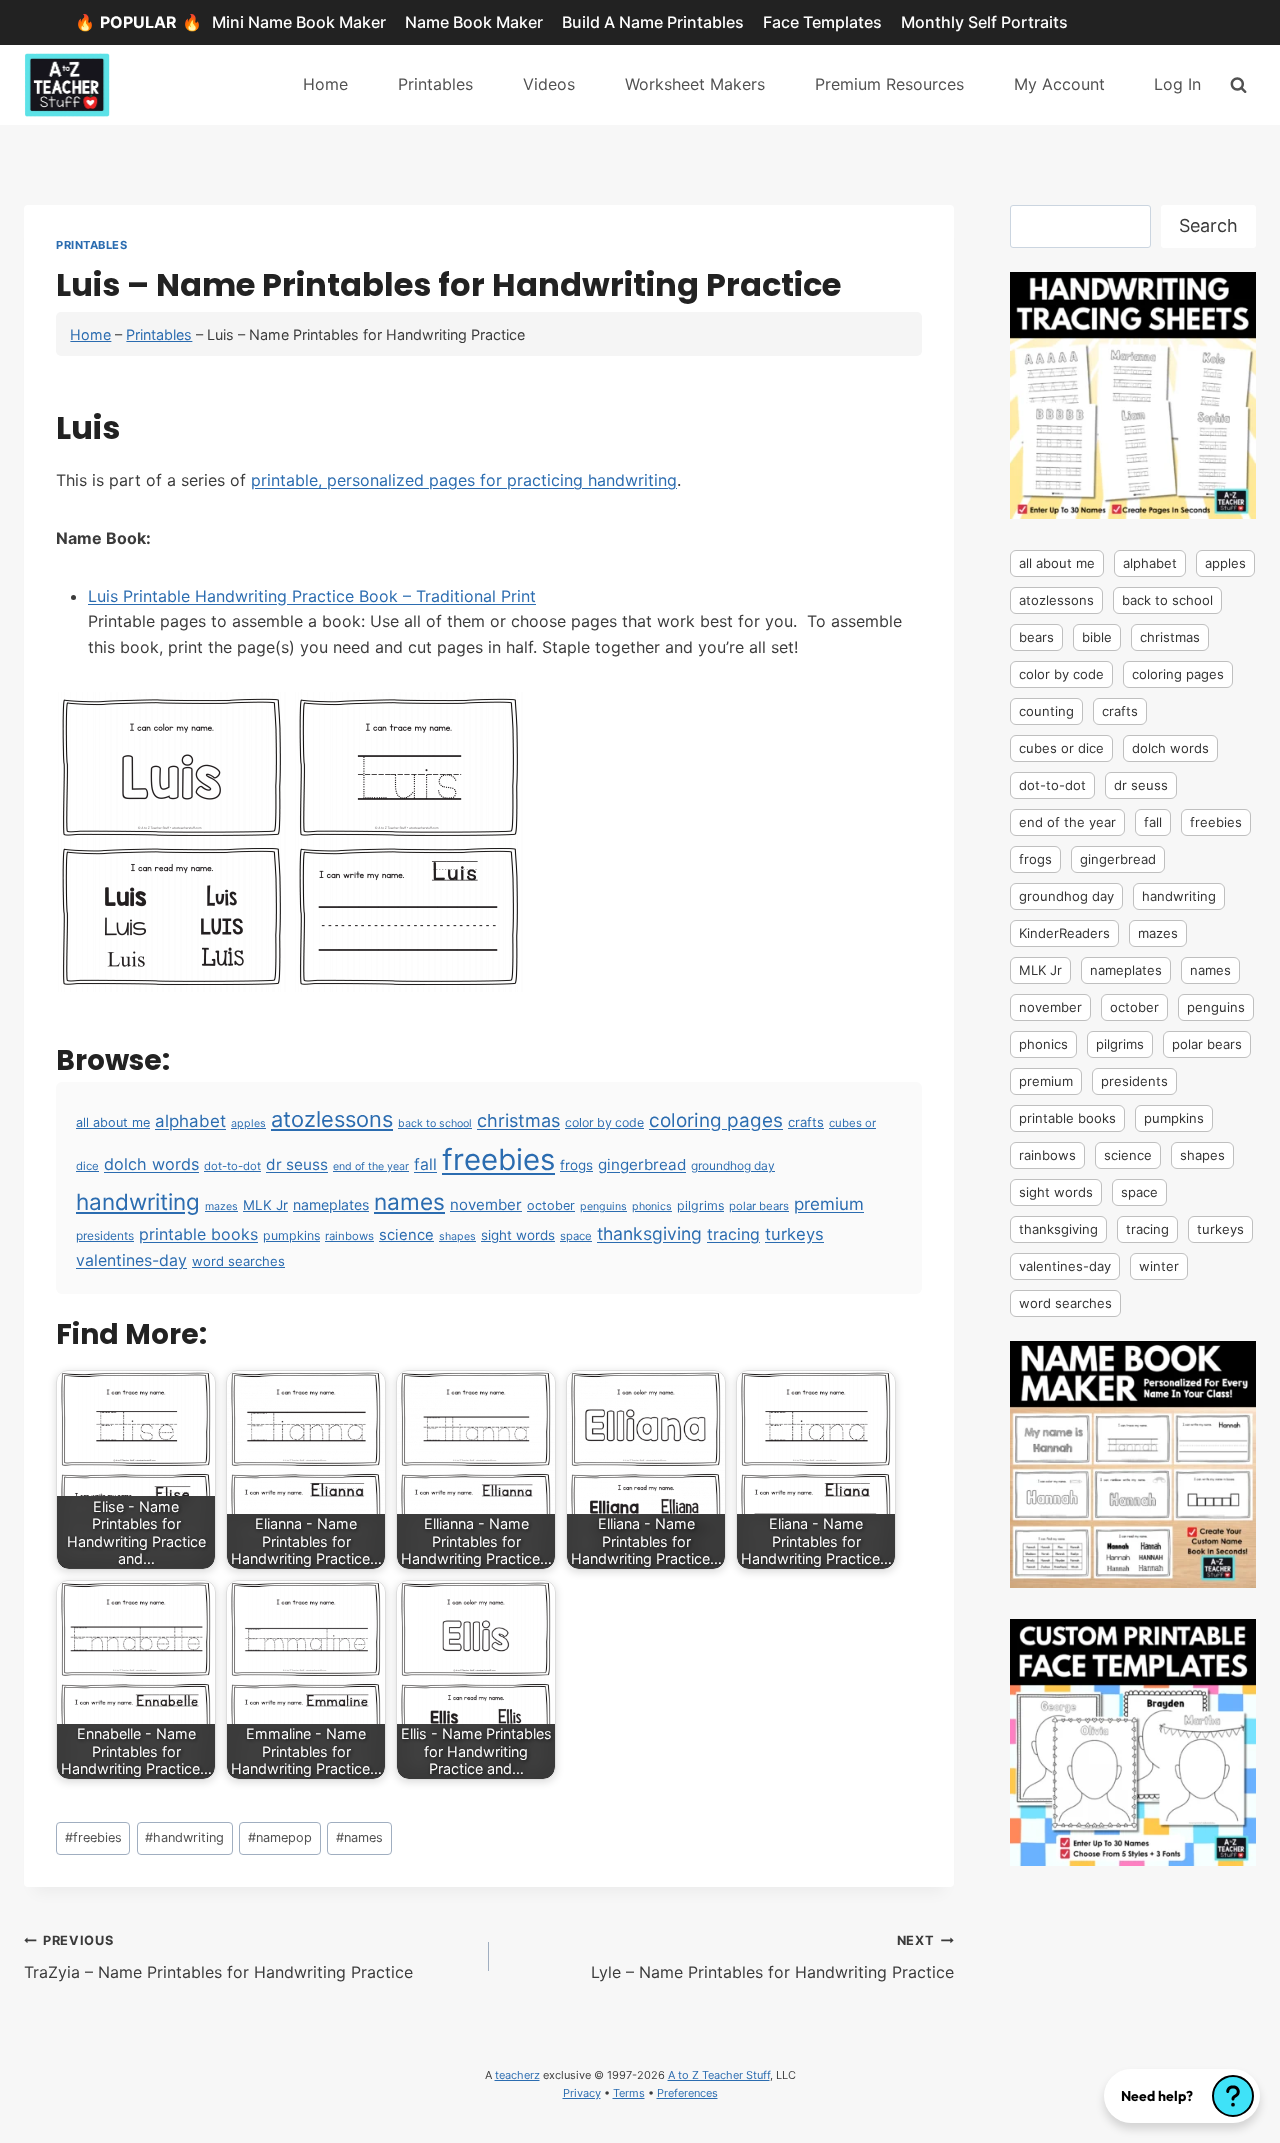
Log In (1177, 84)
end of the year (371, 1166)
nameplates (331, 1204)
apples (248, 1123)
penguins (603, 1206)
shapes (457, 1236)
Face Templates (822, 22)
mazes (221, 1206)
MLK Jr (265, 1205)
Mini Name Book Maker (299, 22)
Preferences (687, 2093)
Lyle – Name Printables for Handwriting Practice (772, 1958)
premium (829, 1204)
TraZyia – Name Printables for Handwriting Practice (218, 1958)
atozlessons (332, 1119)
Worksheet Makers (695, 84)
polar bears (759, 1206)
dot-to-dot (232, 1166)
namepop (280, 1837)
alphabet (190, 1121)
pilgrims (700, 1205)
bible (1097, 637)
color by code (604, 1122)
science (406, 1235)
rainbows (349, 1236)
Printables (435, 84)
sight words (518, 1235)
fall (425, 1164)
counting (1046, 711)
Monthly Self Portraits (984, 22)
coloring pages (716, 1120)
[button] (1182, 2096)
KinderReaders (1064, 933)
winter (1159, 1266)
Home (325, 84)
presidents (105, 1235)
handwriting (138, 1201)
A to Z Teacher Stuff (719, 2075)
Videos (549, 84)
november (486, 1204)
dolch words (151, 1164)
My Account (1059, 84)
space (576, 1236)
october (551, 1205)
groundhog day (733, 1165)
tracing (733, 1234)
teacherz (517, 2075)
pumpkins (291, 1235)
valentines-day (131, 1260)
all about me (113, 1122)
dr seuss (297, 1164)
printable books (198, 1234)
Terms (629, 2093)
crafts (806, 1122)
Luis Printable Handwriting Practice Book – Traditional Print (312, 596)
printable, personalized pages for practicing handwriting (464, 480)
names (409, 1201)
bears (1036, 637)
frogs (576, 1165)
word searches (238, 1261)
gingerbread (642, 1164)
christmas (518, 1120)
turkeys (794, 1234)
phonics (652, 1206)
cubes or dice (1061, 748)
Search (1208, 225)
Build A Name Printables (653, 22)
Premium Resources (889, 84)
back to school (435, 1123)
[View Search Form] (1238, 84)
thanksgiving (649, 1233)
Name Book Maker (474, 22)
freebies (498, 1159)
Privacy (582, 2093)
